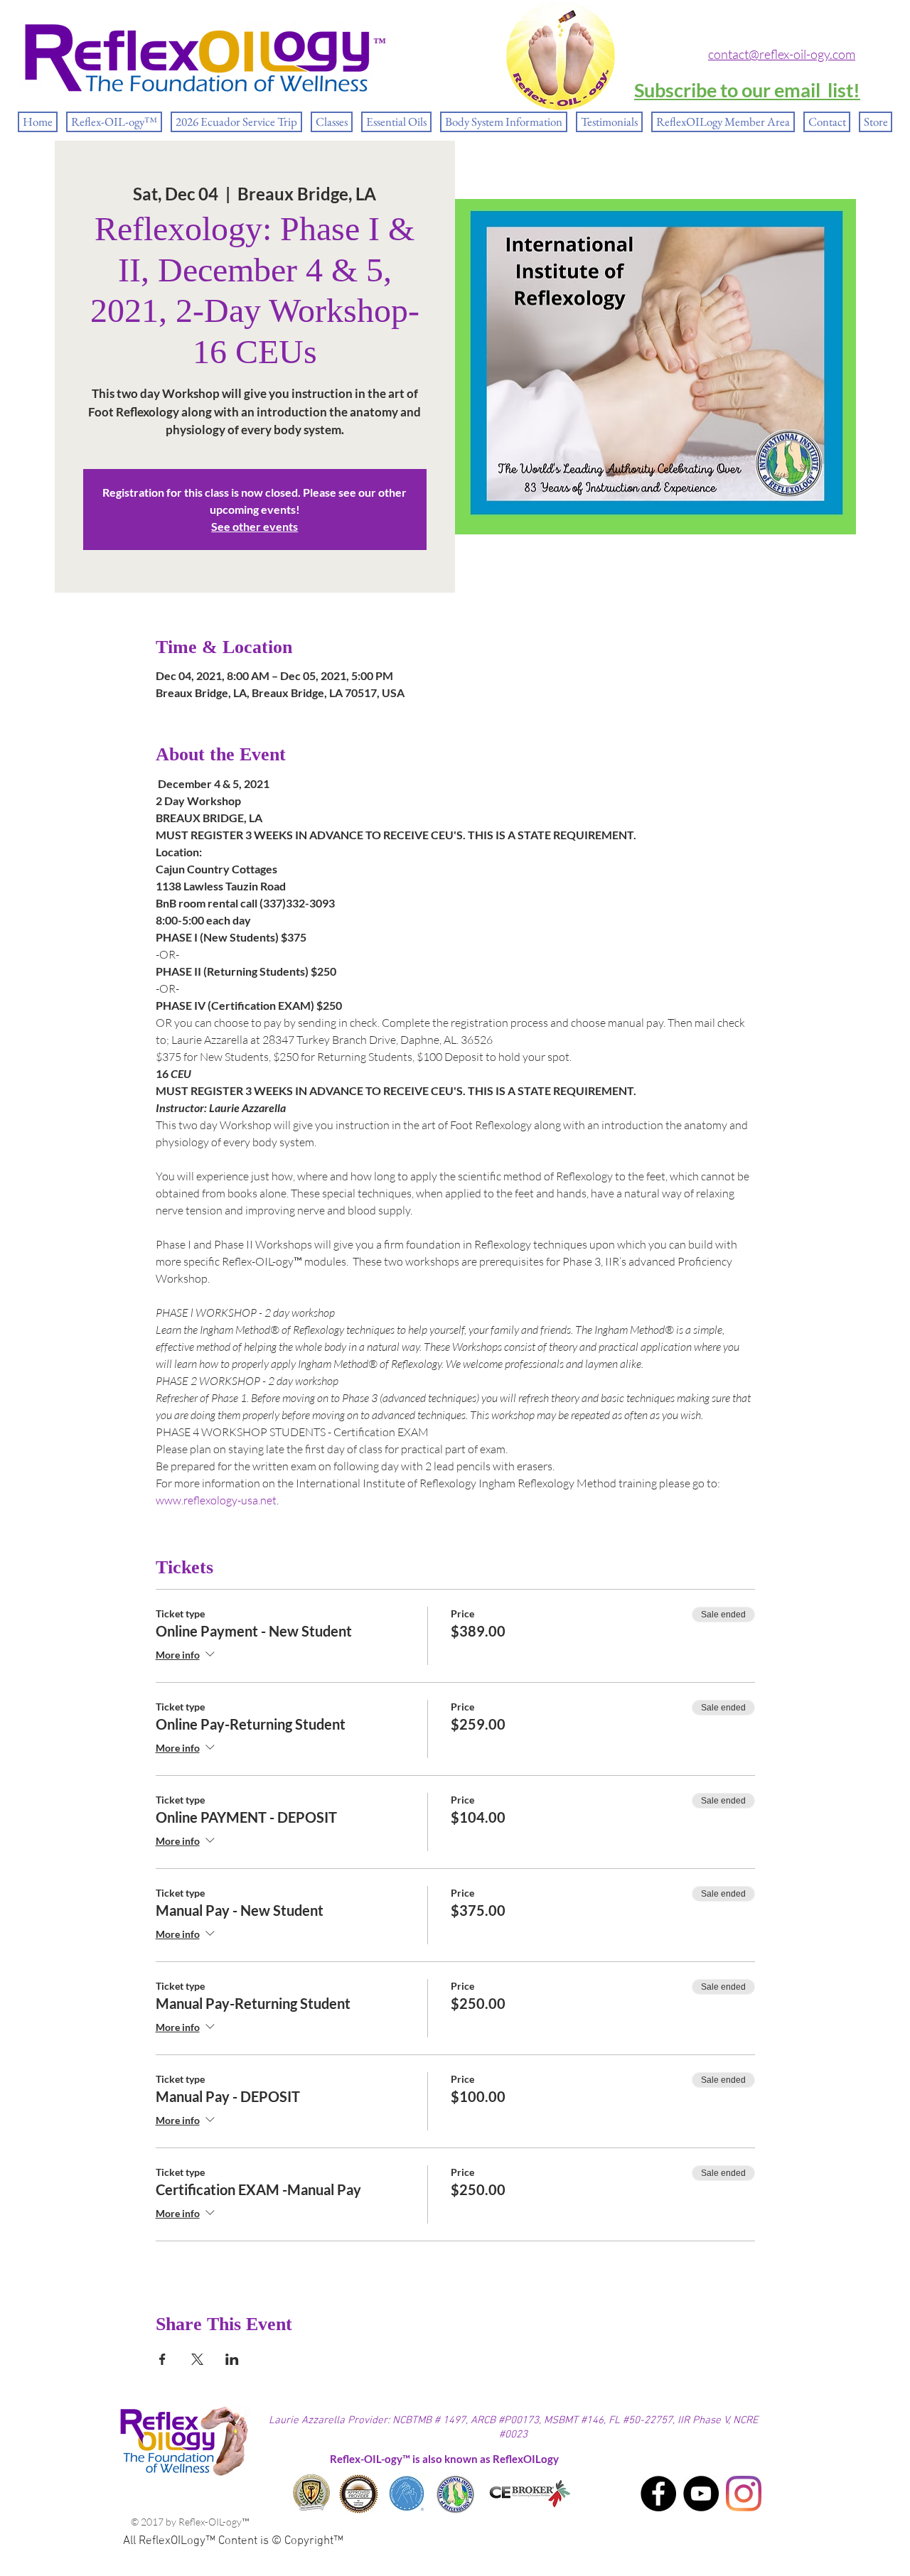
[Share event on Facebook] (162, 2359)
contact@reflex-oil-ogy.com (782, 54)
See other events (255, 526)
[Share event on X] (197, 2359)
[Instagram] (744, 2494)
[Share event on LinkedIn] (232, 2359)
